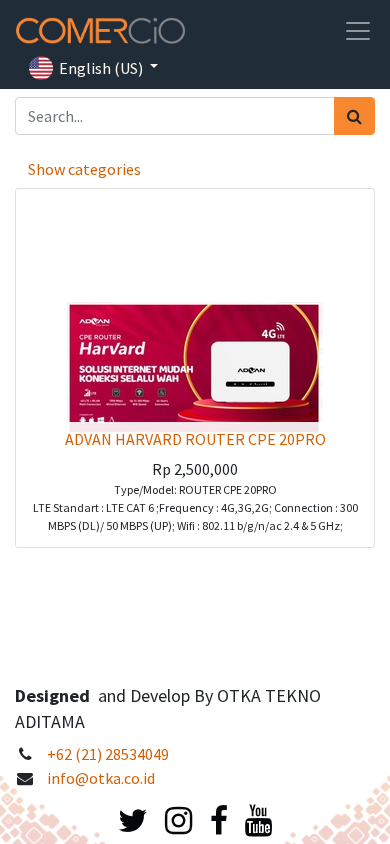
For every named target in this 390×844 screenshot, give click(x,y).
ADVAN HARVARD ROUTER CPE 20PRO (195, 439)
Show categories (84, 169)
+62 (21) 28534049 (108, 754)
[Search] (354, 116)
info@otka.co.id (101, 778)
